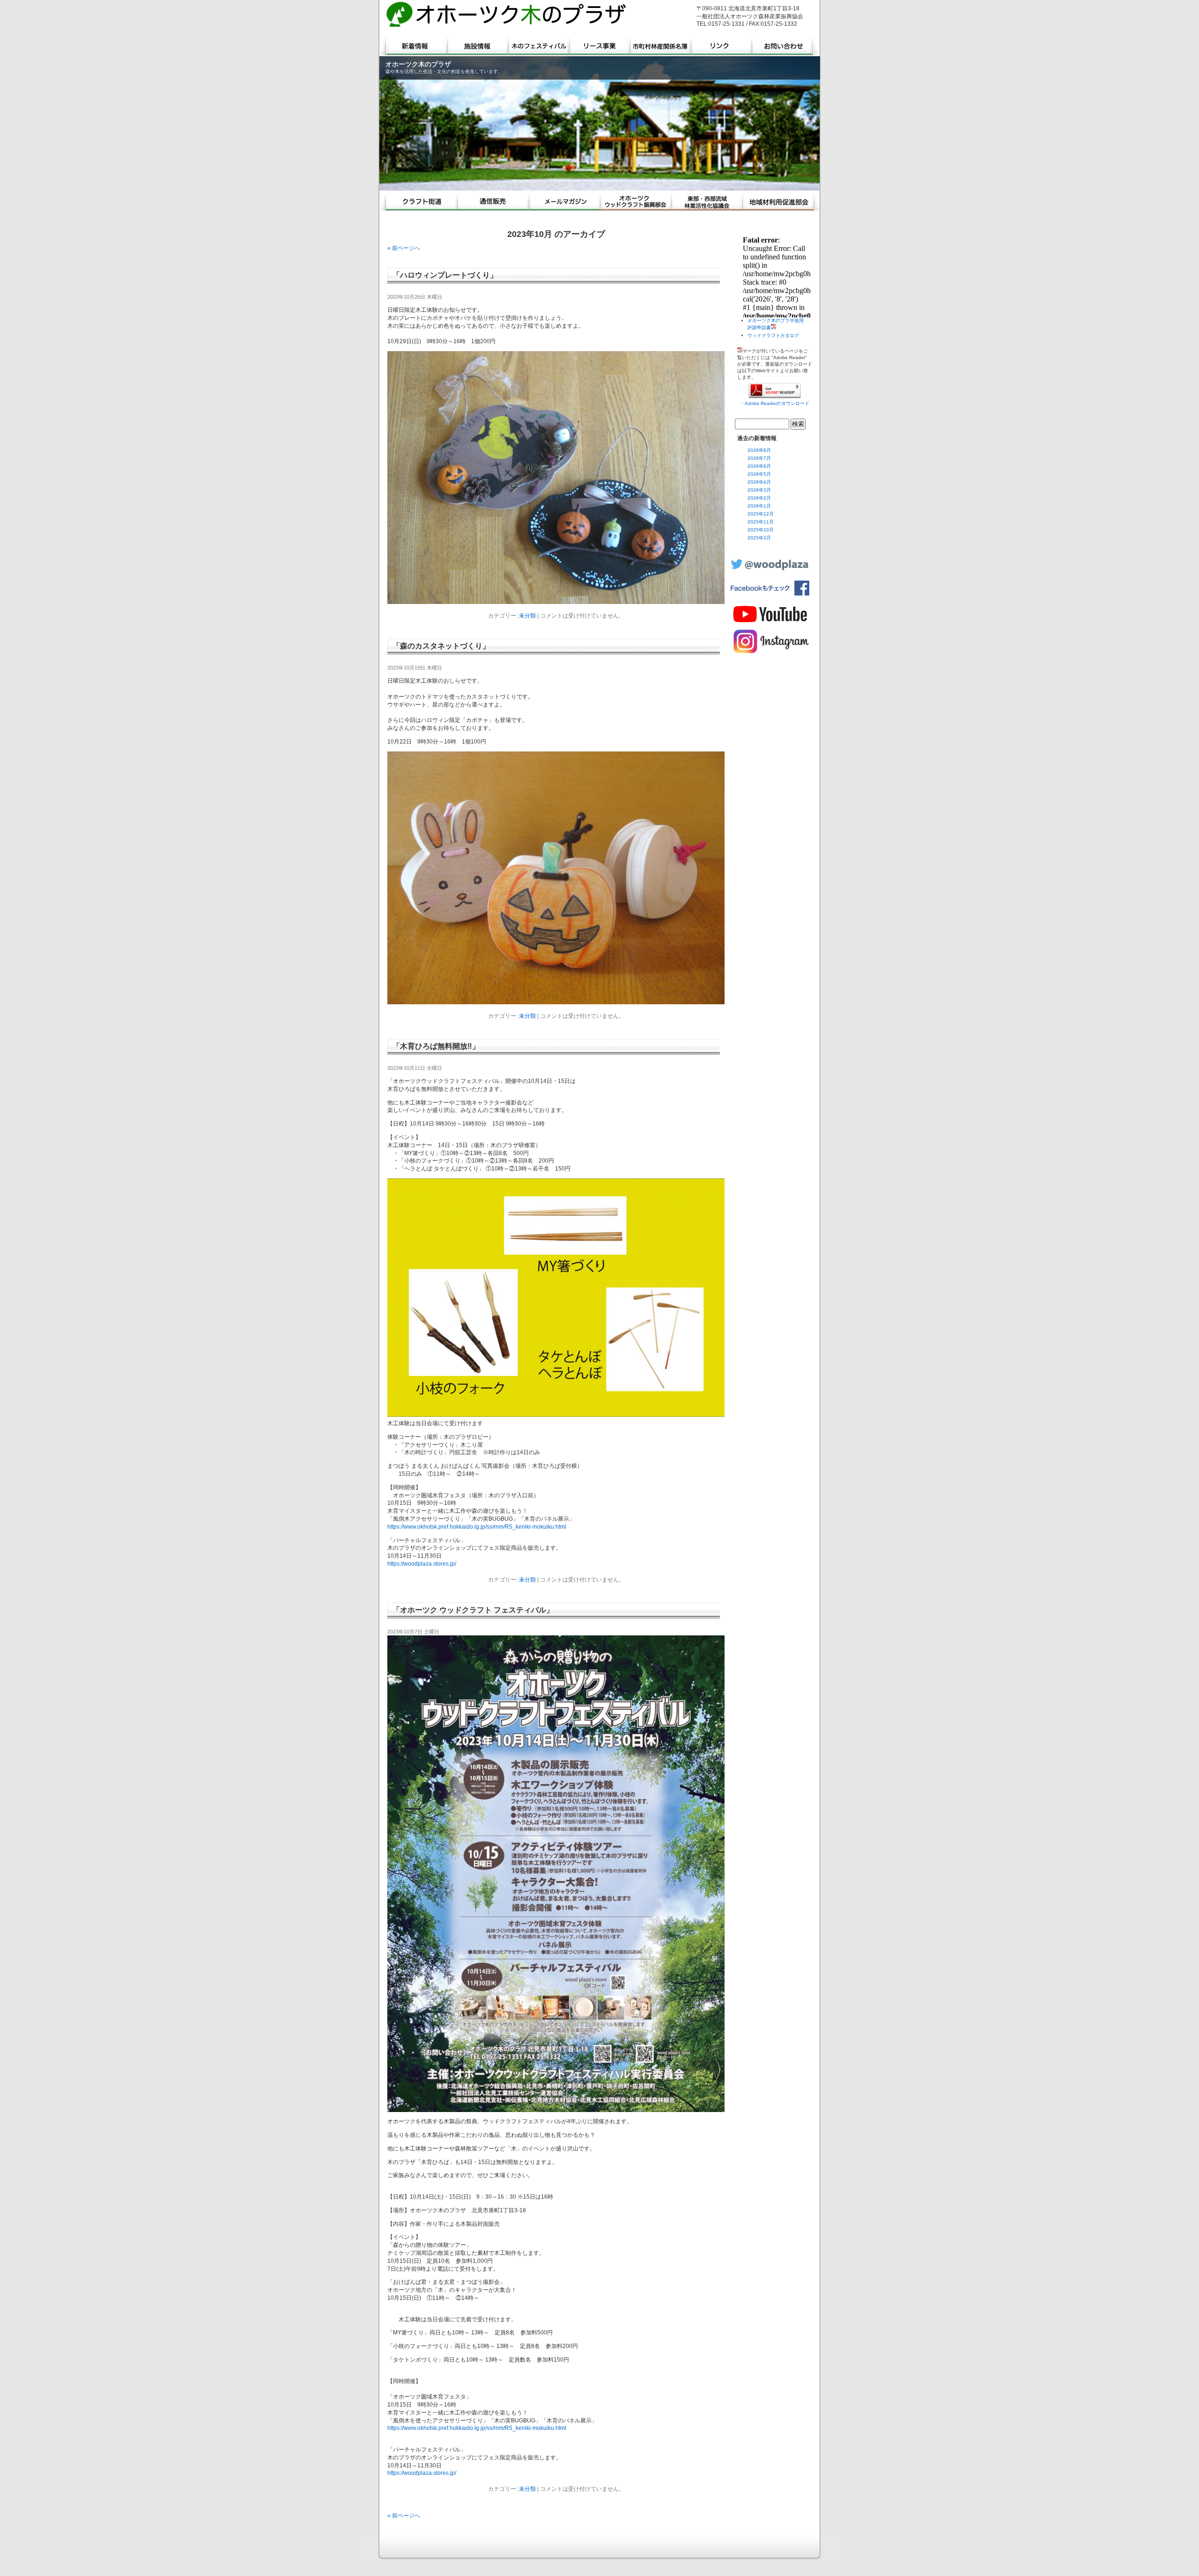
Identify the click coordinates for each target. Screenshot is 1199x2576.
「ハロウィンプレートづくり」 (445, 275)
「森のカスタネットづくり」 (441, 646)
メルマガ (564, 202)
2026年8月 (759, 450)
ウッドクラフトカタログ (773, 335)
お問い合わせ (786, 46)
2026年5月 (759, 474)
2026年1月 (759, 506)
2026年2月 (759, 498)
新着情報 (414, 46)
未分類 (527, 616)
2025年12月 (761, 514)
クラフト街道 (419, 202)
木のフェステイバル (539, 46)
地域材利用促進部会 (781, 202)
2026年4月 (759, 482)
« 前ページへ (404, 248)
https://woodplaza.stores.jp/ (422, 1564)
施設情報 (478, 46)
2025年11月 (761, 522)
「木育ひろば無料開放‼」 (436, 1046)
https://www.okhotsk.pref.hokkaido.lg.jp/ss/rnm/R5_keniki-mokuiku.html (477, 1527)
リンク (722, 46)
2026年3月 (759, 490)
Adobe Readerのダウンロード (777, 403)
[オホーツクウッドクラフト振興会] (636, 202)
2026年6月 (759, 466)
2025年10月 (761, 530)
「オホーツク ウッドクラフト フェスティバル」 (473, 1610)
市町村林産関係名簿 (661, 46)
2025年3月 (759, 538)
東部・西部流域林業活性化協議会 (707, 202)
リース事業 (600, 46)
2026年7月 (759, 458)
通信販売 (493, 202)
